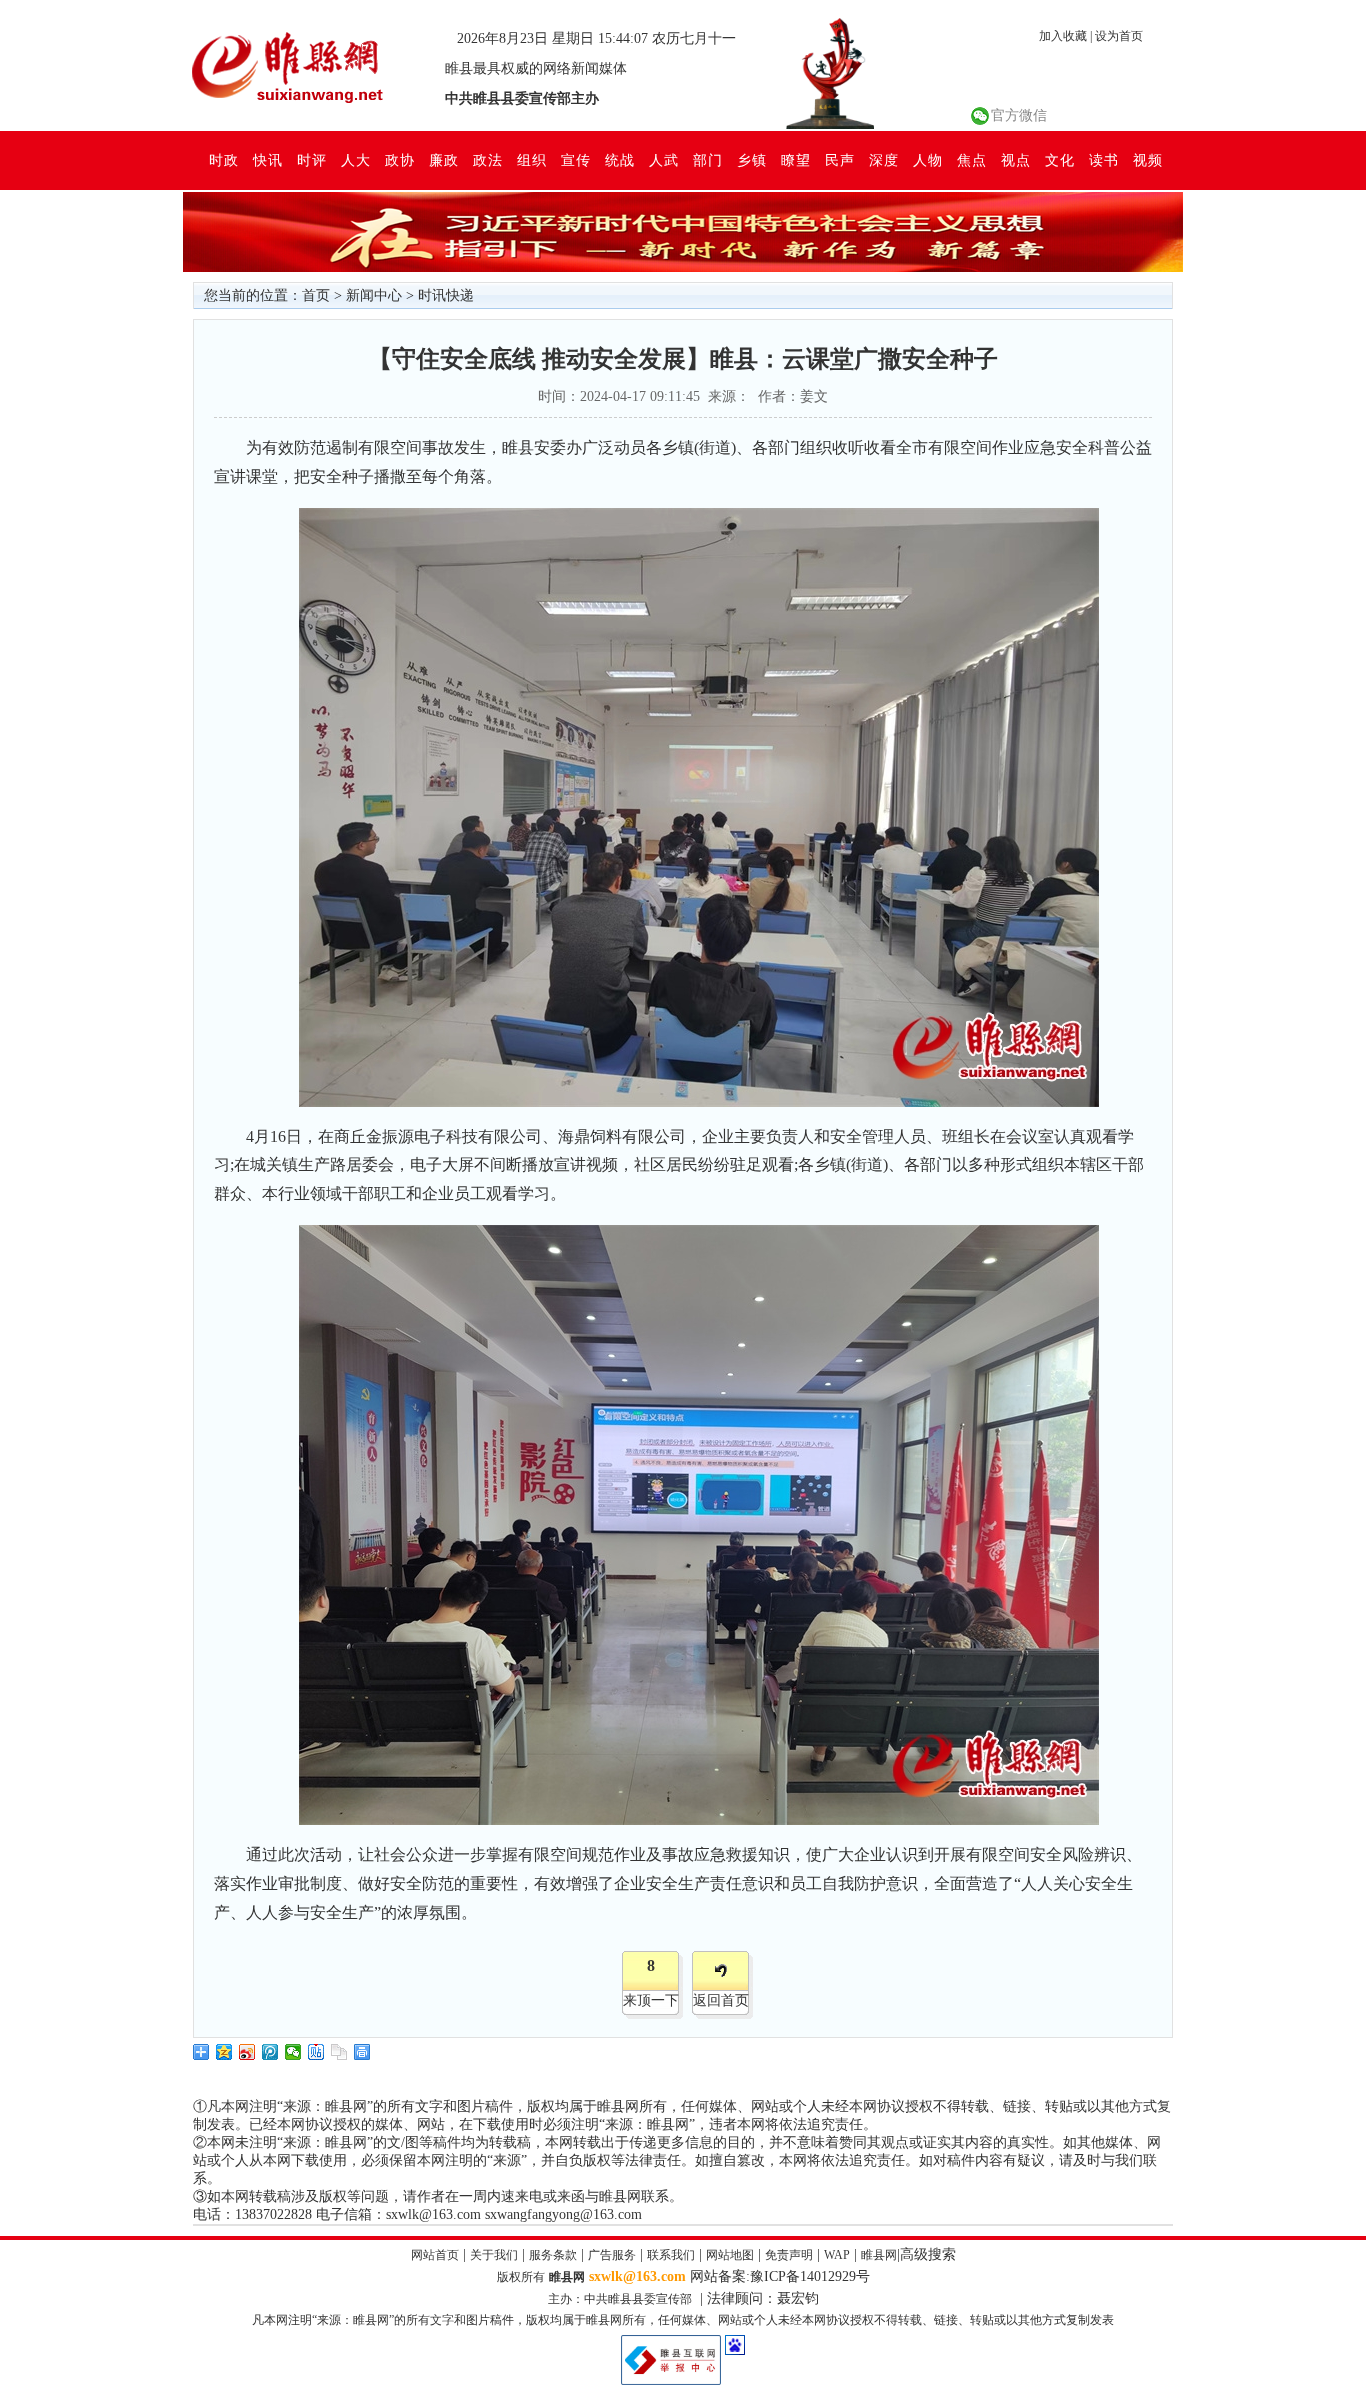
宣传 (576, 160)
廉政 (444, 160)
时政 (224, 160)
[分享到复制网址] (339, 2052)
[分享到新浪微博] (247, 2052)
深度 (884, 160)
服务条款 (553, 2255)
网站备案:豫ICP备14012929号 (780, 2276)
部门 (708, 160)
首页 (316, 295)
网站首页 (435, 2255)
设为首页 (1119, 36)
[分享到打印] (362, 2052)
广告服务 (612, 2255)
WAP (837, 2255)
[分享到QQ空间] (224, 2052)
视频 (1148, 160)
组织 (532, 160)
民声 (840, 160)
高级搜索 (928, 2254)
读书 (1104, 160)
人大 (356, 160)
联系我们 (671, 2255)
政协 (400, 160)
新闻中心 (374, 295)
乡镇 (752, 160)
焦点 (972, 160)
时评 (312, 160)
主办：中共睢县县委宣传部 (620, 2299)
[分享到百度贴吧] (316, 2052)
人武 (664, 160)
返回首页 (721, 2000)
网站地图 (730, 2255)
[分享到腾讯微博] (270, 2052)
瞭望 (796, 160)
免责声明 (789, 2255)
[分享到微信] (293, 2052)
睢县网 (879, 2255)
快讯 (268, 160)
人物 (928, 160)
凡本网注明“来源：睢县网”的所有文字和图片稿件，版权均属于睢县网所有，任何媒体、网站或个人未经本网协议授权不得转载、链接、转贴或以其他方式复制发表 (683, 2320)
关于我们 (494, 2255)
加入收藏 (1063, 36)
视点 (1016, 160)
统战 (620, 160)
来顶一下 (651, 2000)
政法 (488, 160)
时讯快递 (446, 295)
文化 (1060, 160)
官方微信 (1019, 115)
